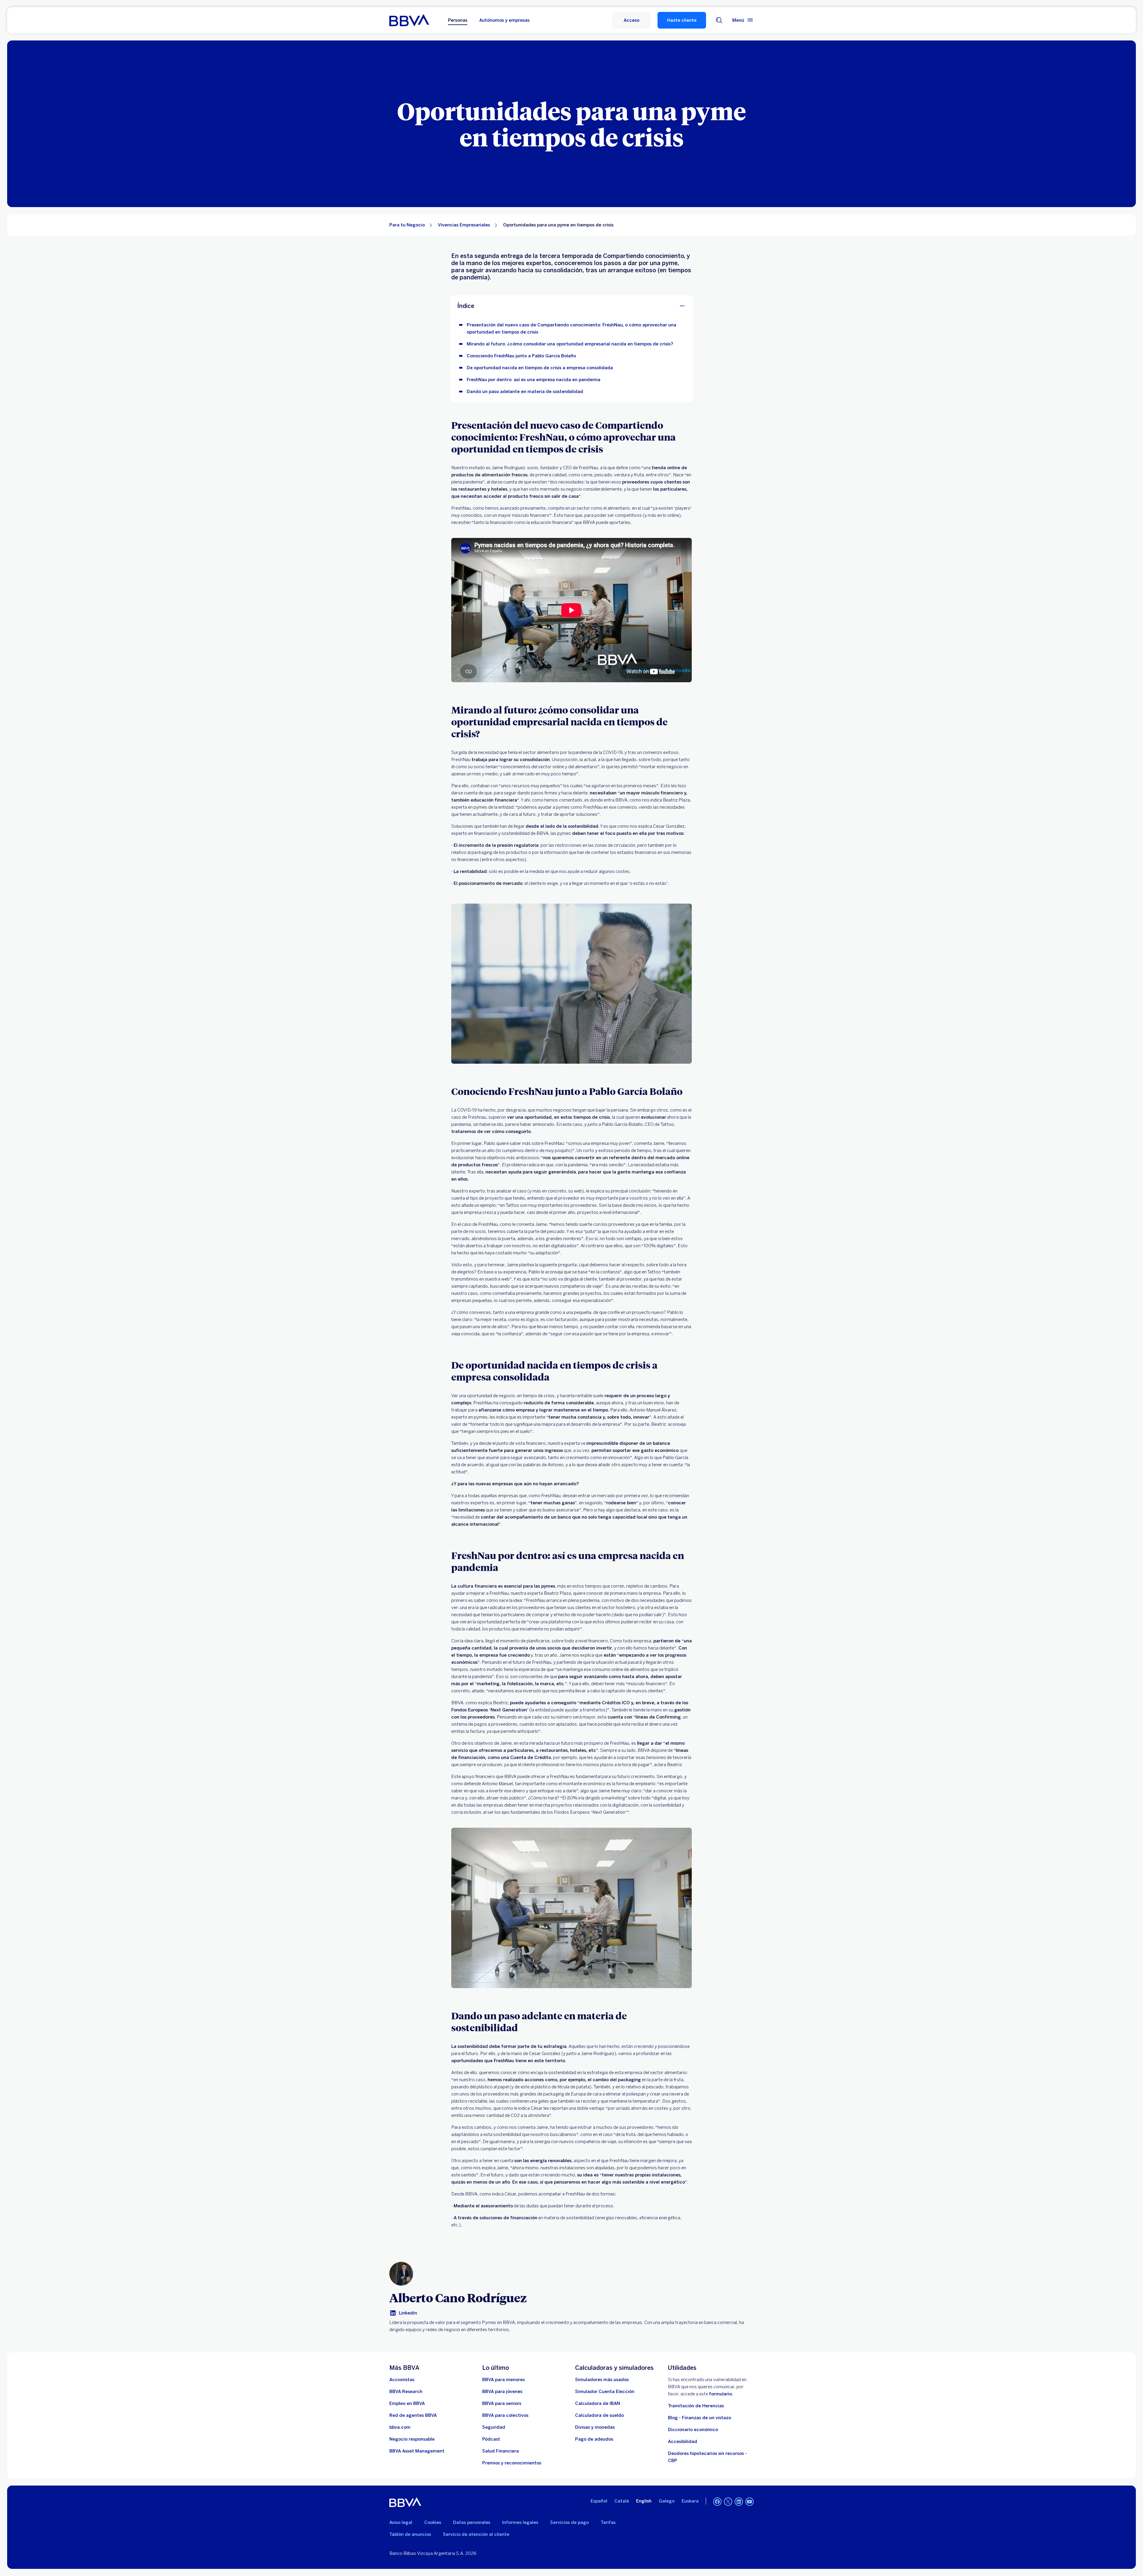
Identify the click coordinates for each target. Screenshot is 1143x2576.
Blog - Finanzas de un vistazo (699, 2418)
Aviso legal (401, 2522)
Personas (458, 20)
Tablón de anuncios (410, 2534)
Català (622, 2501)
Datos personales (472, 2522)
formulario (720, 2394)
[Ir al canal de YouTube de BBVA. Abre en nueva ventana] (749, 2502)
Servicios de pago (569, 2522)
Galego (667, 2501)
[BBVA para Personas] (409, 20)
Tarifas (608, 2522)
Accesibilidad (683, 2442)
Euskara (690, 2501)
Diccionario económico (693, 2430)
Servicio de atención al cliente (476, 2534)
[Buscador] (719, 20)
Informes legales (520, 2522)
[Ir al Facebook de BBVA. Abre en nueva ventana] (717, 2502)
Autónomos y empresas (504, 20)
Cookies (433, 2522)
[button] (631, 20)
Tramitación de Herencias (696, 2406)
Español (599, 2501)
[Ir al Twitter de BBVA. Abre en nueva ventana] (728, 2502)
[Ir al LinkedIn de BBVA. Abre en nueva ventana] (739, 2502)
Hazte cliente (682, 20)
